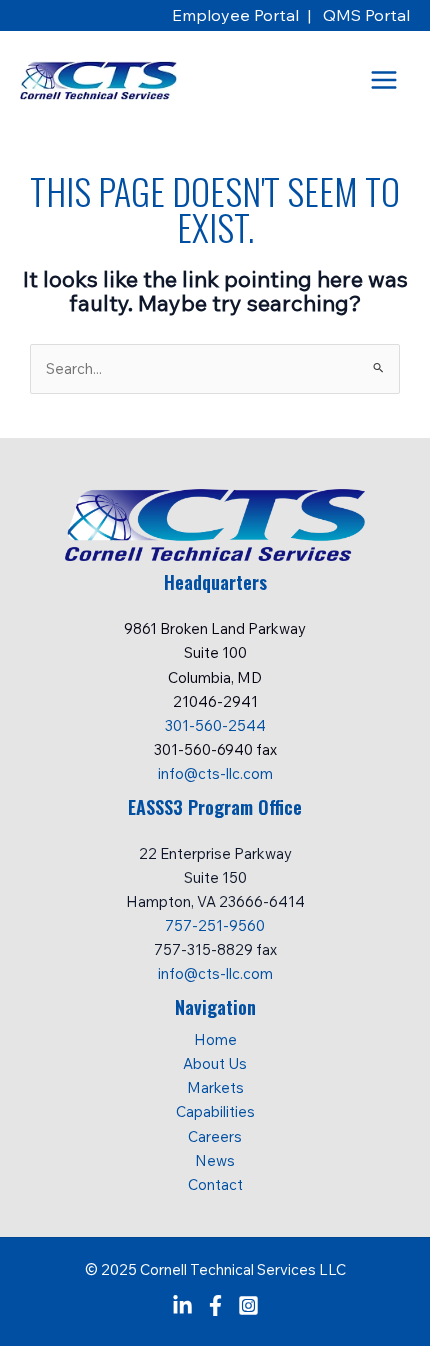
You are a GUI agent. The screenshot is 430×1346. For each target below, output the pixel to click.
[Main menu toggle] (384, 80)
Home (215, 1039)
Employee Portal (237, 15)
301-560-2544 (215, 725)
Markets (215, 1087)
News (215, 1160)
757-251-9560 (215, 925)
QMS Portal (366, 15)
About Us (215, 1063)
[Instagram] (248, 1305)
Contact (215, 1184)
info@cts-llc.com (215, 773)
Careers (215, 1136)
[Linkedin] (182, 1305)
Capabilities (215, 1111)
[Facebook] (215, 1305)
